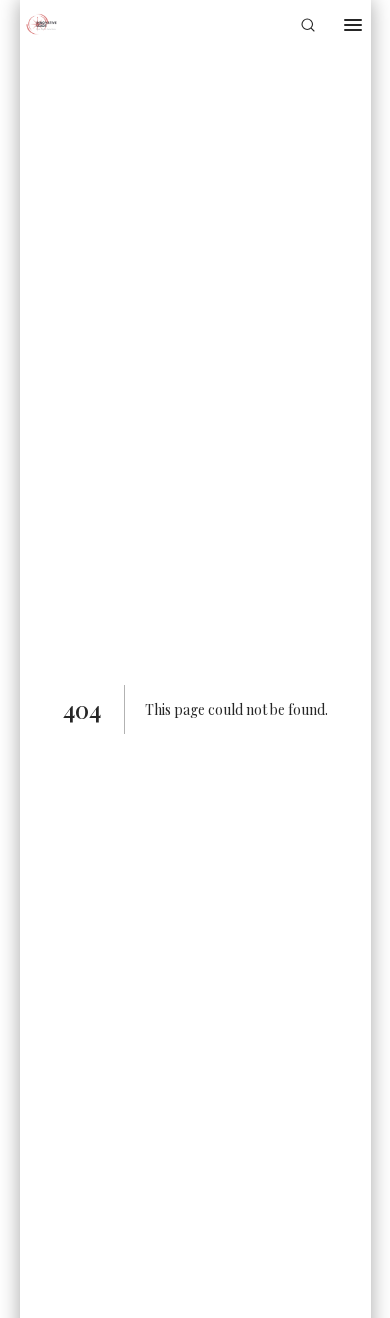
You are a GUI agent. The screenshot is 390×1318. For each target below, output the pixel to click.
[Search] (308, 25)
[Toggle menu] (353, 25)
